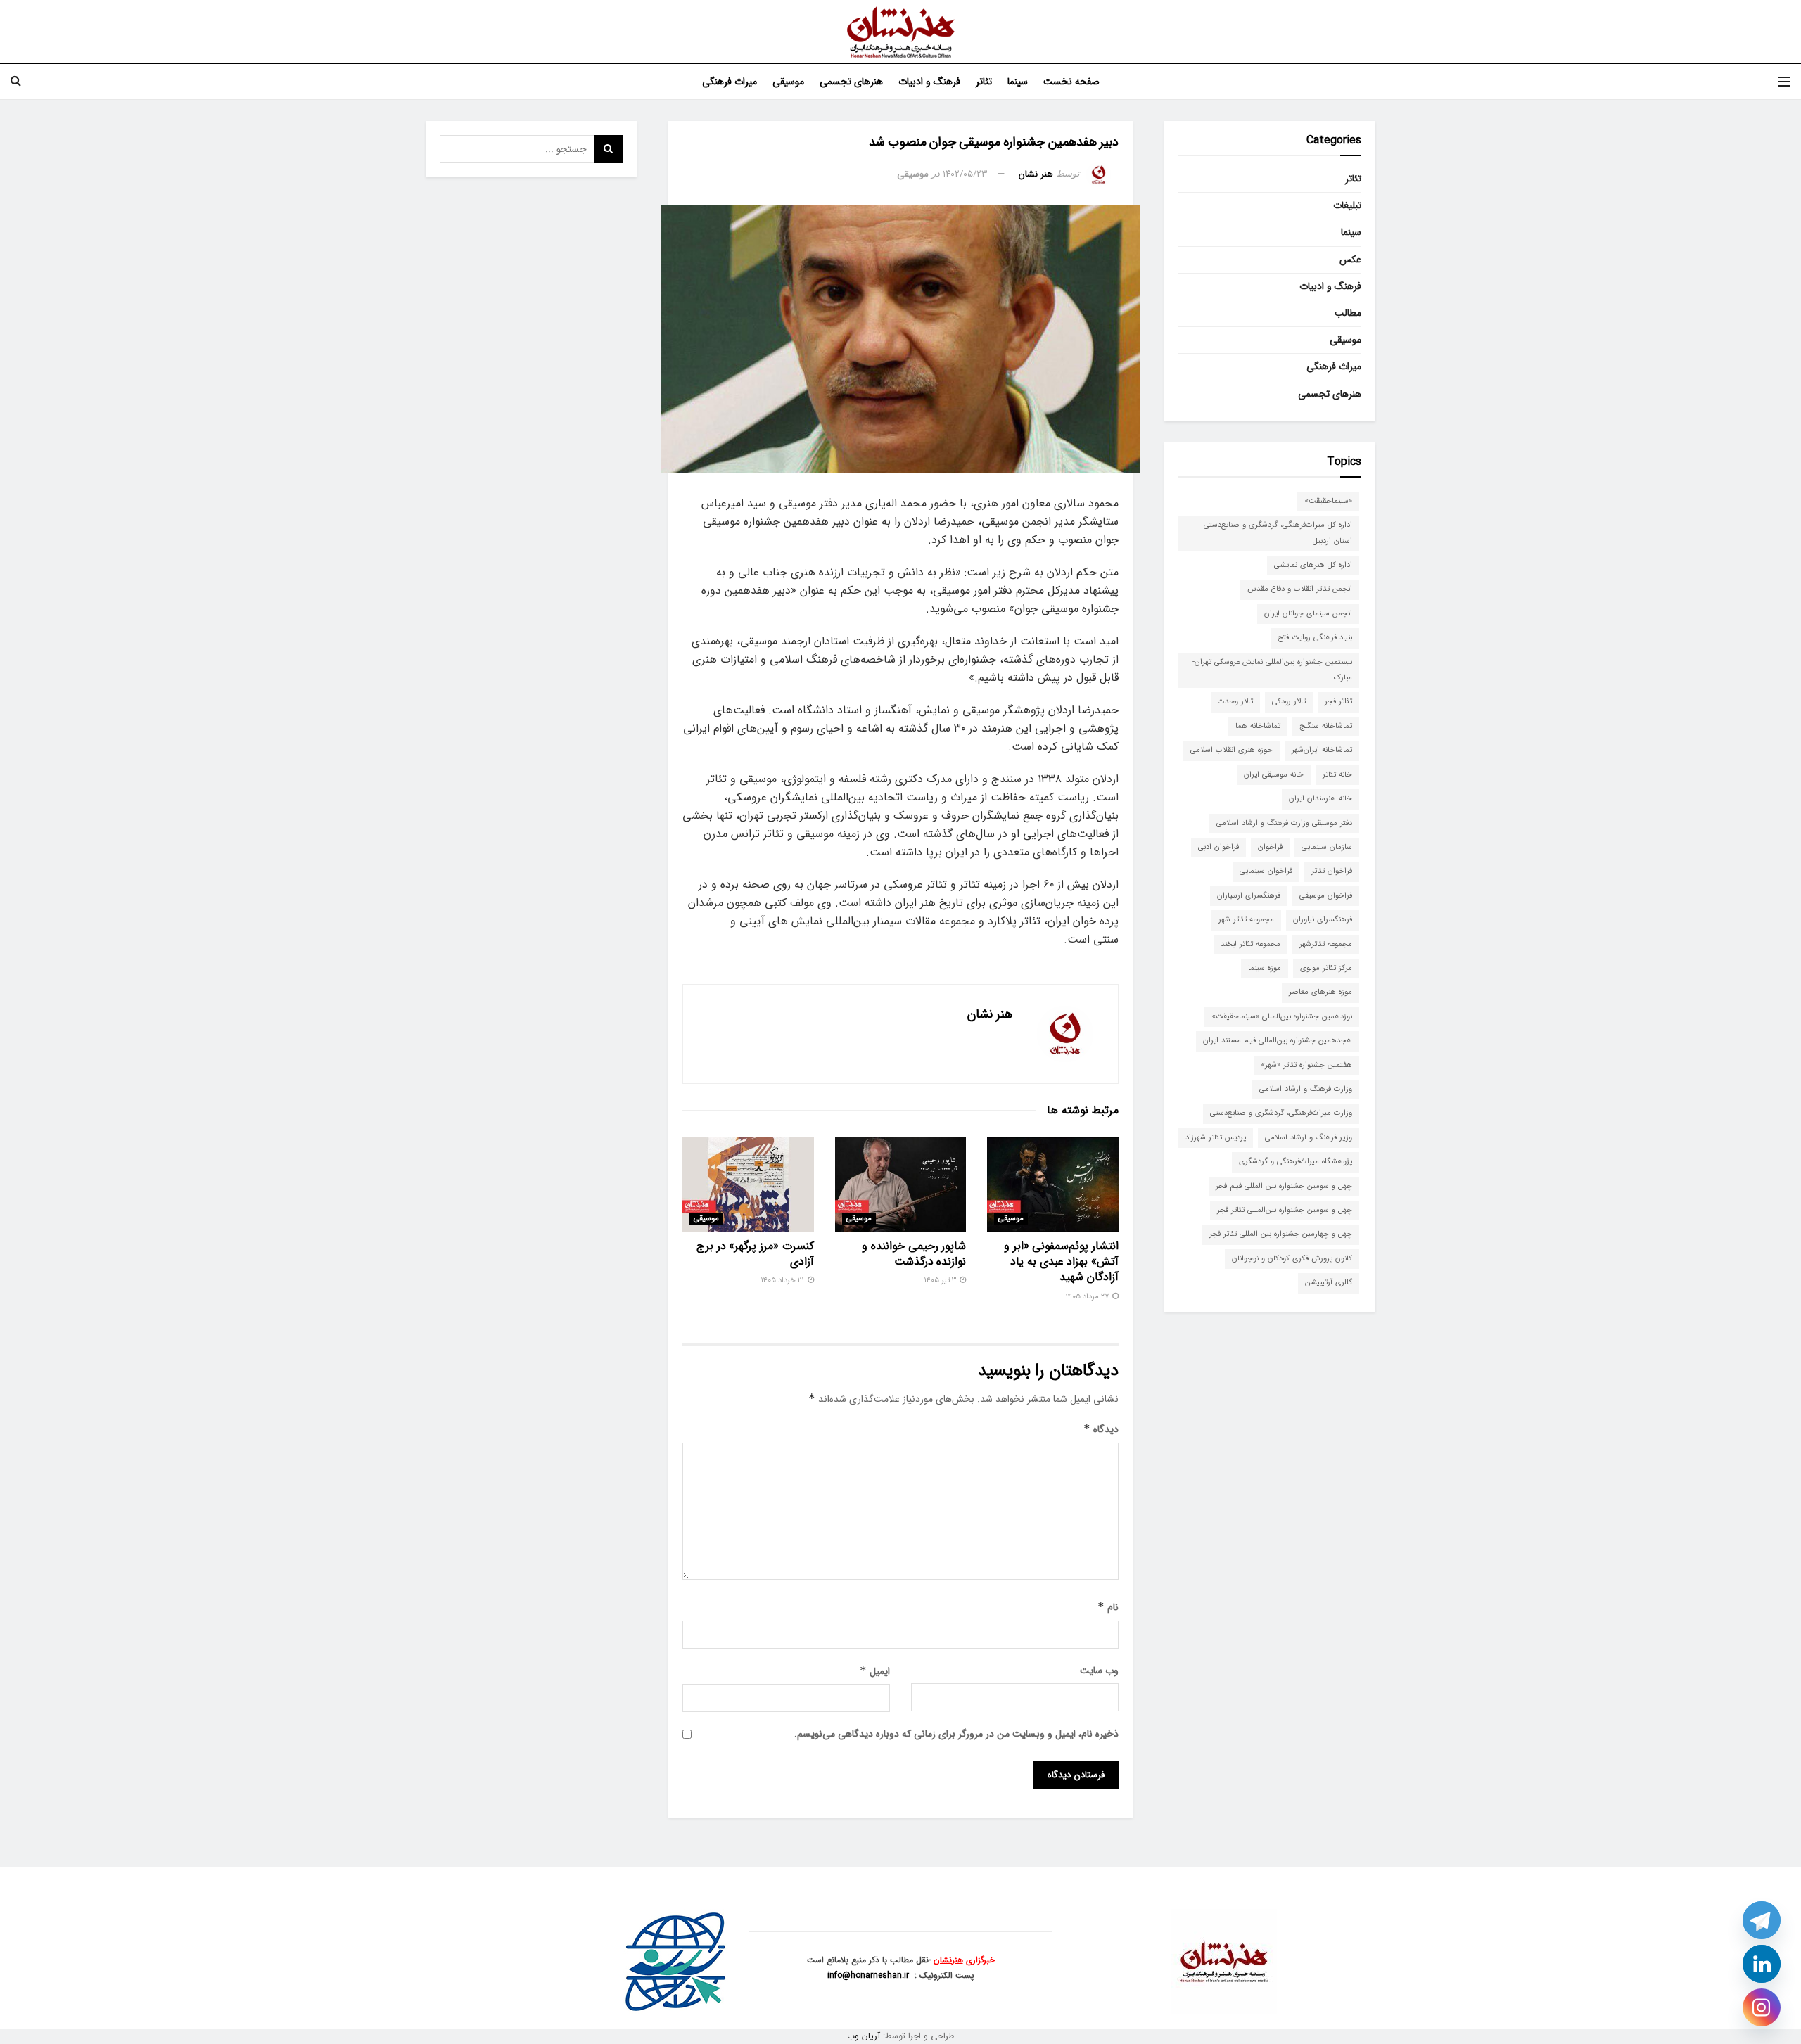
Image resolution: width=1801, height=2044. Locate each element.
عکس (1350, 260)
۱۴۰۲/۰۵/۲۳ (965, 174)
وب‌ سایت (1099, 1671)
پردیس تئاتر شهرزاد (1216, 1138)
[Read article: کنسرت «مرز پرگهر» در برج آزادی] (748, 1184)
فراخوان (1270, 847)
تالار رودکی (1289, 702)
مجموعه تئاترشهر (1326, 944)
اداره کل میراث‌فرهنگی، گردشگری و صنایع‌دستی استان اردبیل (1278, 533)
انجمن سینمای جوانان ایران (1308, 614)
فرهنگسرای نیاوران (1323, 920)
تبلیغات (1347, 205)
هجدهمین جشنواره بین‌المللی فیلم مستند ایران (1278, 1041)
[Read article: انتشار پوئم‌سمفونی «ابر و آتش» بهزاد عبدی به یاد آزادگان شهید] (1053, 1184)
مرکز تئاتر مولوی (1326, 968)
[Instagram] (1762, 2007)
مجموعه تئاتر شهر (1246, 920)
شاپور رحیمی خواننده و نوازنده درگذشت (914, 1254)
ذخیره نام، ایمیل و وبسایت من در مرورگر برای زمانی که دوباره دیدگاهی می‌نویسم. (956, 1734)
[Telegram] (1762, 1920)
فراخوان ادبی (1218, 847)
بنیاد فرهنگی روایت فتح (1315, 638)
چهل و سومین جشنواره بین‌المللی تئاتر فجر (1285, 1210)
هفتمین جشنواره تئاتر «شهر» (1306, 1065)
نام (1108, 1607)
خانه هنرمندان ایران (1320, 799)
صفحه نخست (1071, 82)
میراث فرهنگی (730, 82)
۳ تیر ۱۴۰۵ (941, 1280)
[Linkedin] (1762, 1964)
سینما (1018, 82)
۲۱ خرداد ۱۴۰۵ (783, 1280)
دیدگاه (1101, 1429)
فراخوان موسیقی (1326, 896)
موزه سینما (1265, 968)
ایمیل (875, 1671)
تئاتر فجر (1338, 702)
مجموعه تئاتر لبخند (1250, 944)
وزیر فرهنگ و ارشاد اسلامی (1309, 1138)
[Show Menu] (1784, 82)
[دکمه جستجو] (16, 82)
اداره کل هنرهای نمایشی (1313, 565)
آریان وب (864, 2036)
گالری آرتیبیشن (1329, 1283)
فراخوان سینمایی (1266, 871)
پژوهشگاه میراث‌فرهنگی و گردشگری (1296, 1162)
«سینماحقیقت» (1328, 501)
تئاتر (984, 82)
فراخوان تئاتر (1332, 871)
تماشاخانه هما (1258, 726)
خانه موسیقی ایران (1274, 775)
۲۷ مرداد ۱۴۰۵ (1088, 1297)
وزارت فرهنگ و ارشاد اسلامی (1306, 1089)
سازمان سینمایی (1327, 847)
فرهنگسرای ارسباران (1249, 896)
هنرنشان (948, 1960)
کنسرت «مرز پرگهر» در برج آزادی (755, 1254)
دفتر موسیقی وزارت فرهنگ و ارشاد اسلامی (1284, 823)
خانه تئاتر (1337, 775)
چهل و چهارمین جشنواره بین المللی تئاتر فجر (1281, 1234)
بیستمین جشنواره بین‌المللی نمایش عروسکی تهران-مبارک (1272, 670)
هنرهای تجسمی (851, 82)
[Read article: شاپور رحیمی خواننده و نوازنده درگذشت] (901, 1184)
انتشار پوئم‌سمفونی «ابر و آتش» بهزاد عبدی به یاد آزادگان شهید (1061, 1262)
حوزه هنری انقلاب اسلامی (1232, 750)
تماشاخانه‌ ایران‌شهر (1322, 750)
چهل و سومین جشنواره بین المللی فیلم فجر (1284, 1186)
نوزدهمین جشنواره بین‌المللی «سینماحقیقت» (1282, 1017)
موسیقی (788, 82)
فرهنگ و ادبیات (929, 82)
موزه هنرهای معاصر (1320, 992)
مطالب (1348, 313)
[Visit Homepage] (901, 32)
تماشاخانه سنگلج (1326, 726)
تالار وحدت (1235, 702)
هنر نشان (1036, 174)
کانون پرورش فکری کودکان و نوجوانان (1292, 1259)
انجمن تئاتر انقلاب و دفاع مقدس (1300, 589)
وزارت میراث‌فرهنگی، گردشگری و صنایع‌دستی (1281, 1113)
